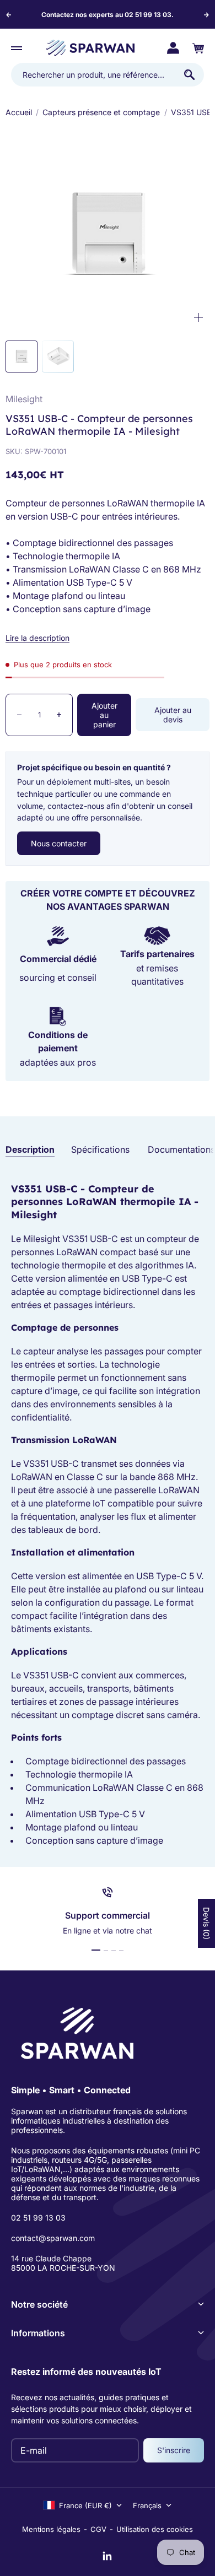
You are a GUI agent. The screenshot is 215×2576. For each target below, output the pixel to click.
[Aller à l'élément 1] (96, 1950)
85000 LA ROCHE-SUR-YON (63, 2268)
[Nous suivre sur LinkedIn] (108, 2556)
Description (30, 1149)
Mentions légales (51, 2529)
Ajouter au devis (173, 715)
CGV (98, 2529)
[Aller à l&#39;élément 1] (21, 357)
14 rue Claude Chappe (51, 2258)
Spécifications (100, 1149)
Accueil (19, 112)
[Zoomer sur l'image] (198, 318)
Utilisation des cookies (155, 2529)
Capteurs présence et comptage (101, 112)
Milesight (24, 399)
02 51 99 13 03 (38, 2218)
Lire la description (37, 638)
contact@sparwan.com (53, 2238)
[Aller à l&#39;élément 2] (58, 357)
